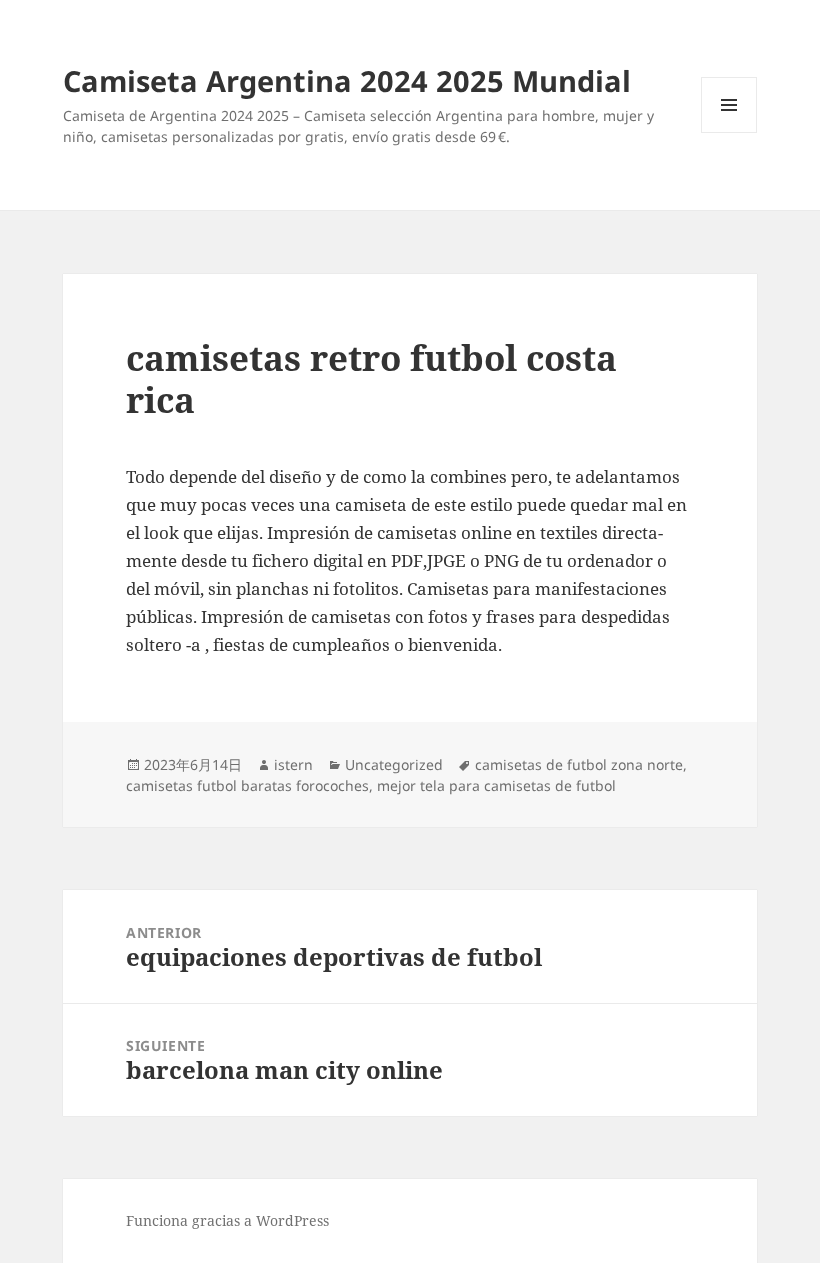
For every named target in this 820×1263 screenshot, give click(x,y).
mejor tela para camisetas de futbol (496, 785)
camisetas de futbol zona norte (579, 764)
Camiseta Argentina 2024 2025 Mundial (347, 80)
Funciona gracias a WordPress (227, 1220)
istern (293, 764)
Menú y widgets (729, 132)
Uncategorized (394, 764)
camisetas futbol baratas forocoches (247, 785)
